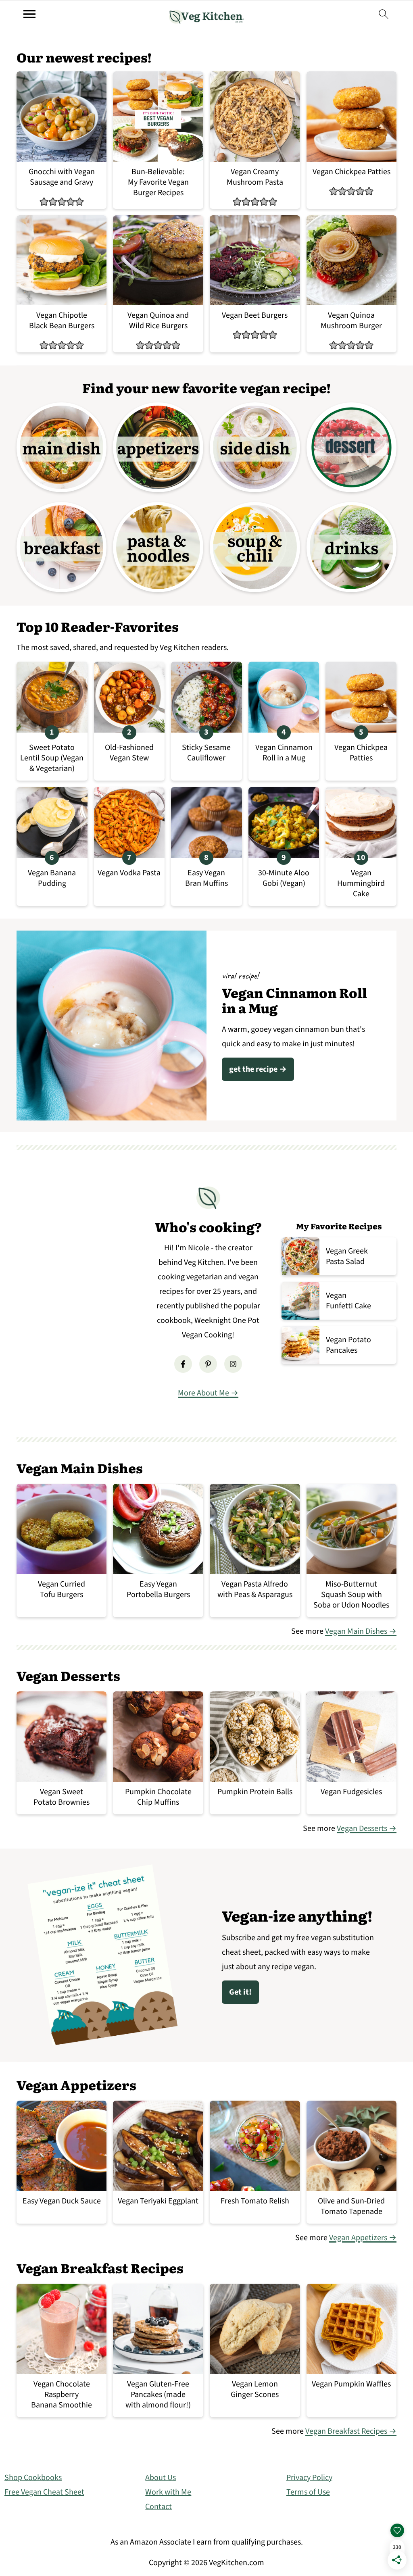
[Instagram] (233, 1364)
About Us (161, 2478)
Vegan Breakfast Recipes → (351, 2431)
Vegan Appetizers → (363, 2238)
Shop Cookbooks (33, 2478)
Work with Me (168, 2492)
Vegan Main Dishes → (361, 1631)
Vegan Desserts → (367, 1828)
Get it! (240, 1992)
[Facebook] (183, 1364)
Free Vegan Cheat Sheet (44, 2492)
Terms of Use (308, 2492)
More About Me (203, 1393)
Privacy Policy (309, 2478)
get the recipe (253, 1069)
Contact (159, 2507)
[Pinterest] (208, 1364)
